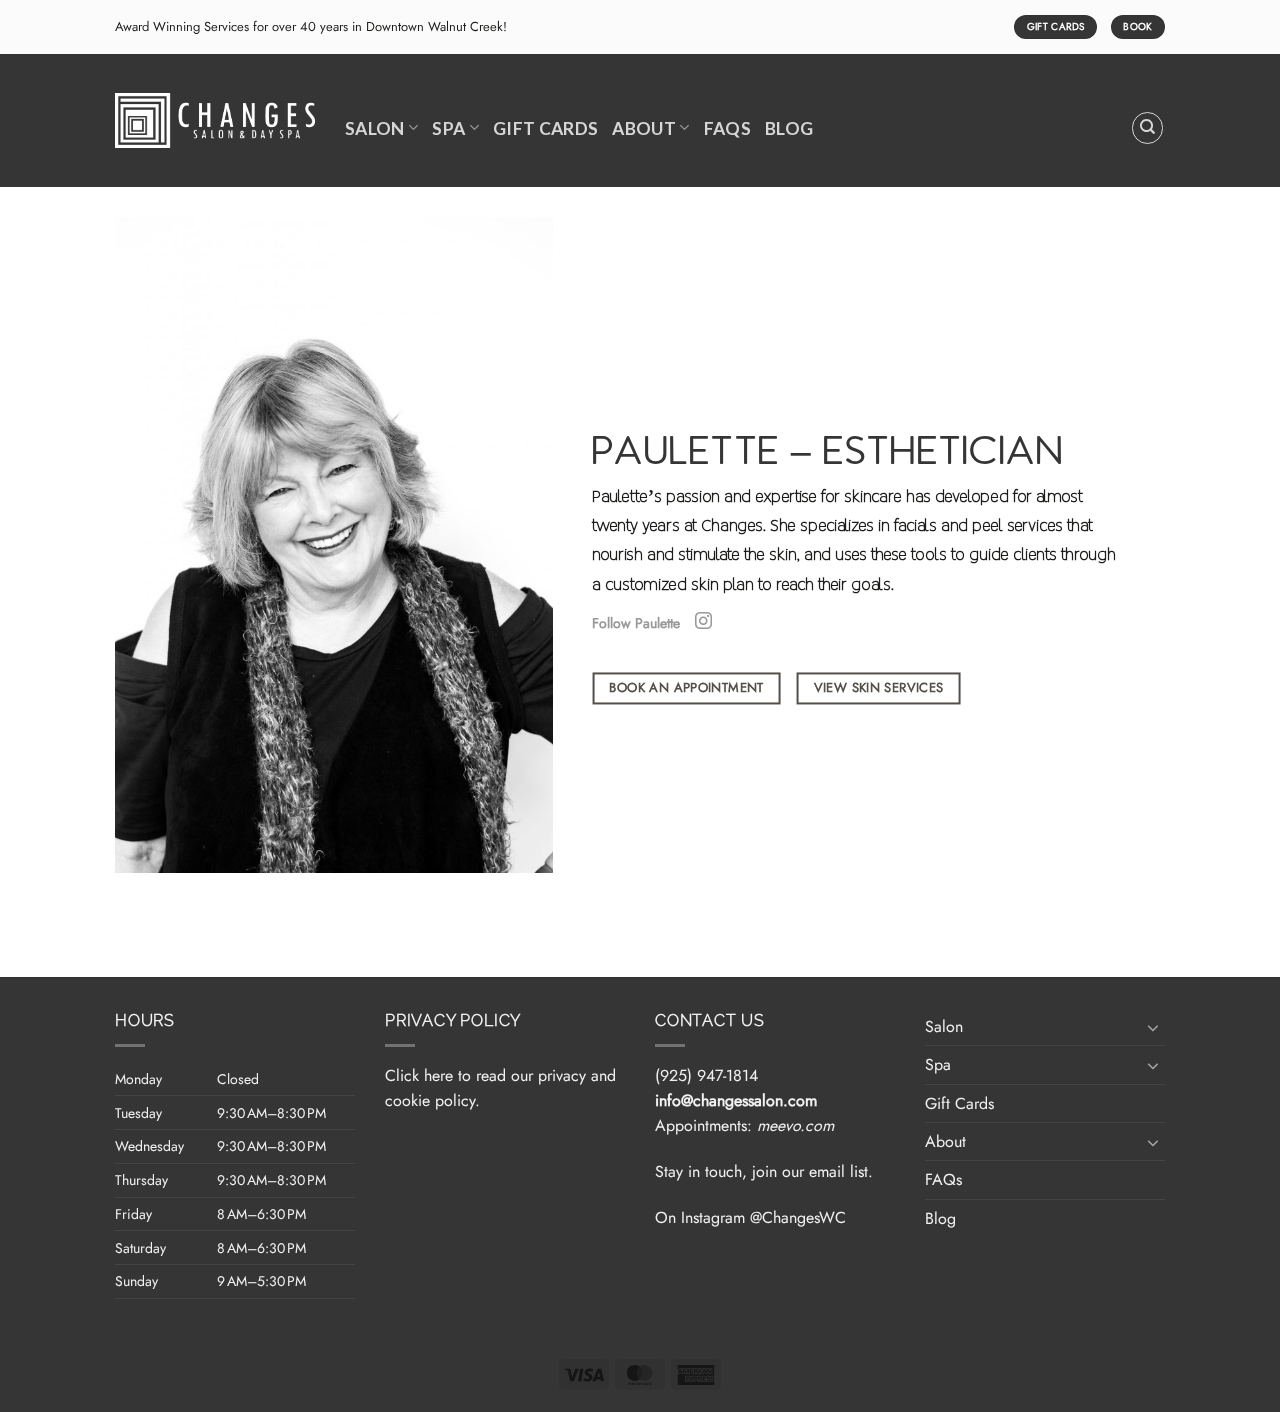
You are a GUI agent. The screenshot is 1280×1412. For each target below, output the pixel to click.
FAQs (727, 128)
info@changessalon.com (736, 1100)
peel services (1017, 524)
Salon (375, 128)
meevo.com (795, 1125)
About (644, 128)
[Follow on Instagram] (703, 622)
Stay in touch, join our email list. (764, 1171)
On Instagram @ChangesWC (750, 1217)
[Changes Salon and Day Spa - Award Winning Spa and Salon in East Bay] (215, 120)
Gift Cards (546, 128)
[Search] (1148, 128)
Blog (789, 128)
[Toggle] (1153, 1027)
